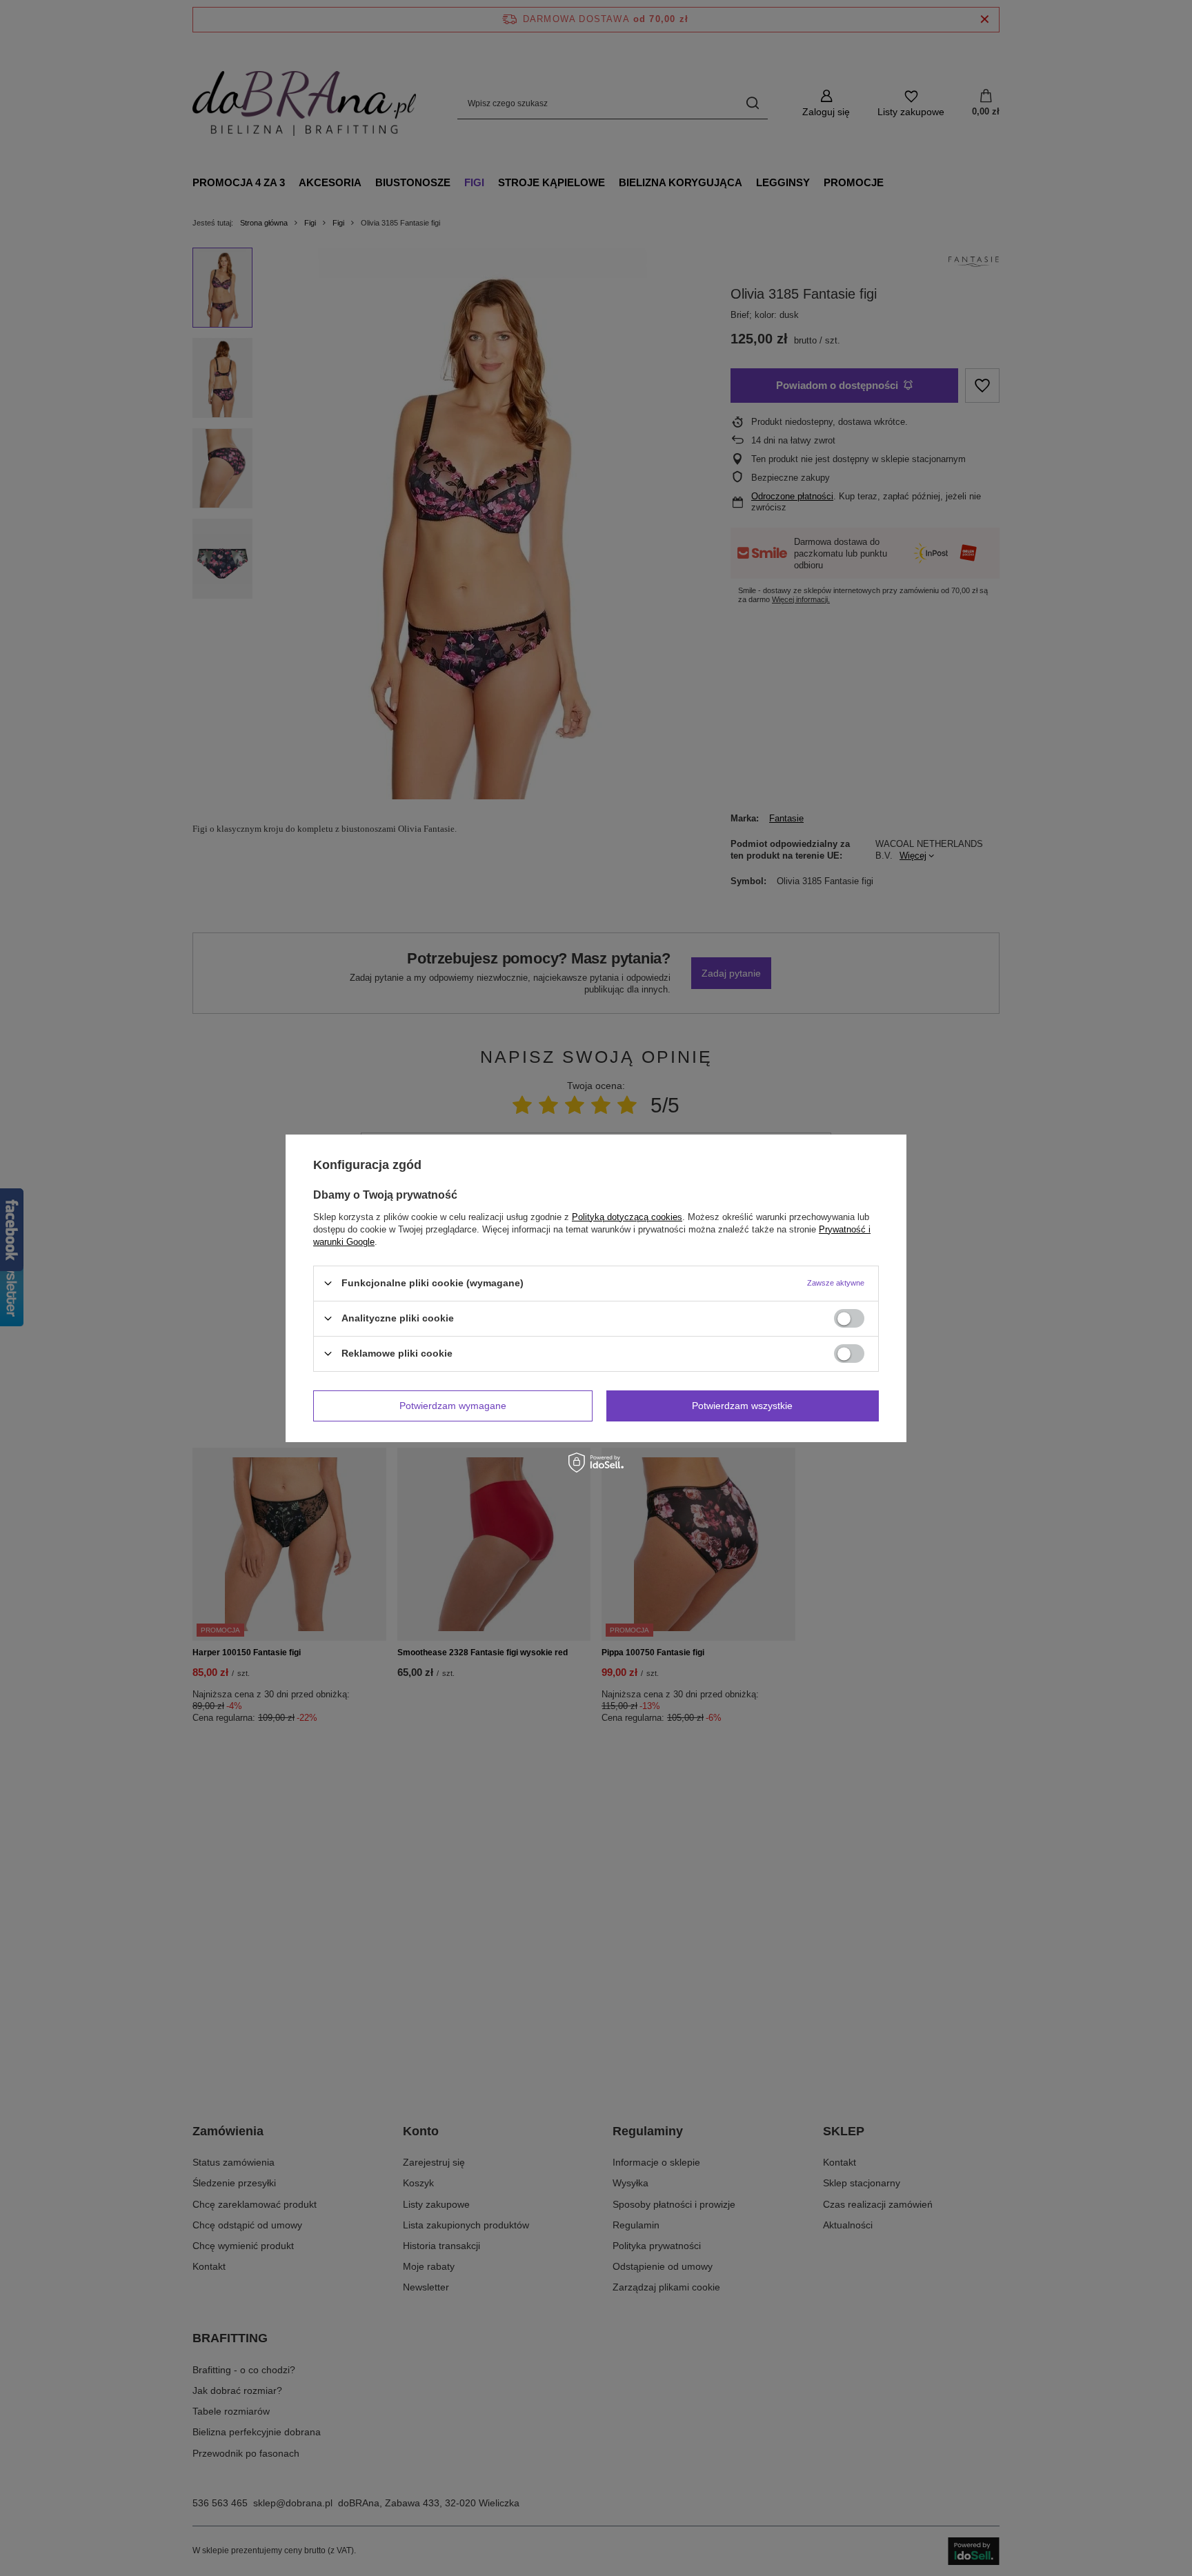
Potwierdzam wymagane (453, 1406)
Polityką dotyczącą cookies (627, 1216)
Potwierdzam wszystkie (742, 1406)
